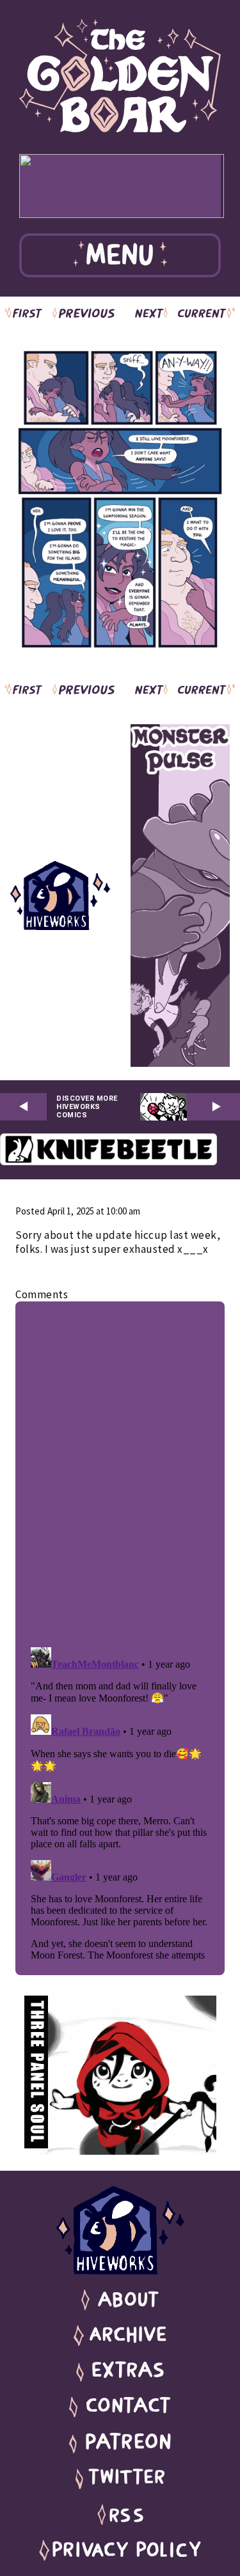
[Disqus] (120, 1471)
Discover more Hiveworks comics (87, 1107)
